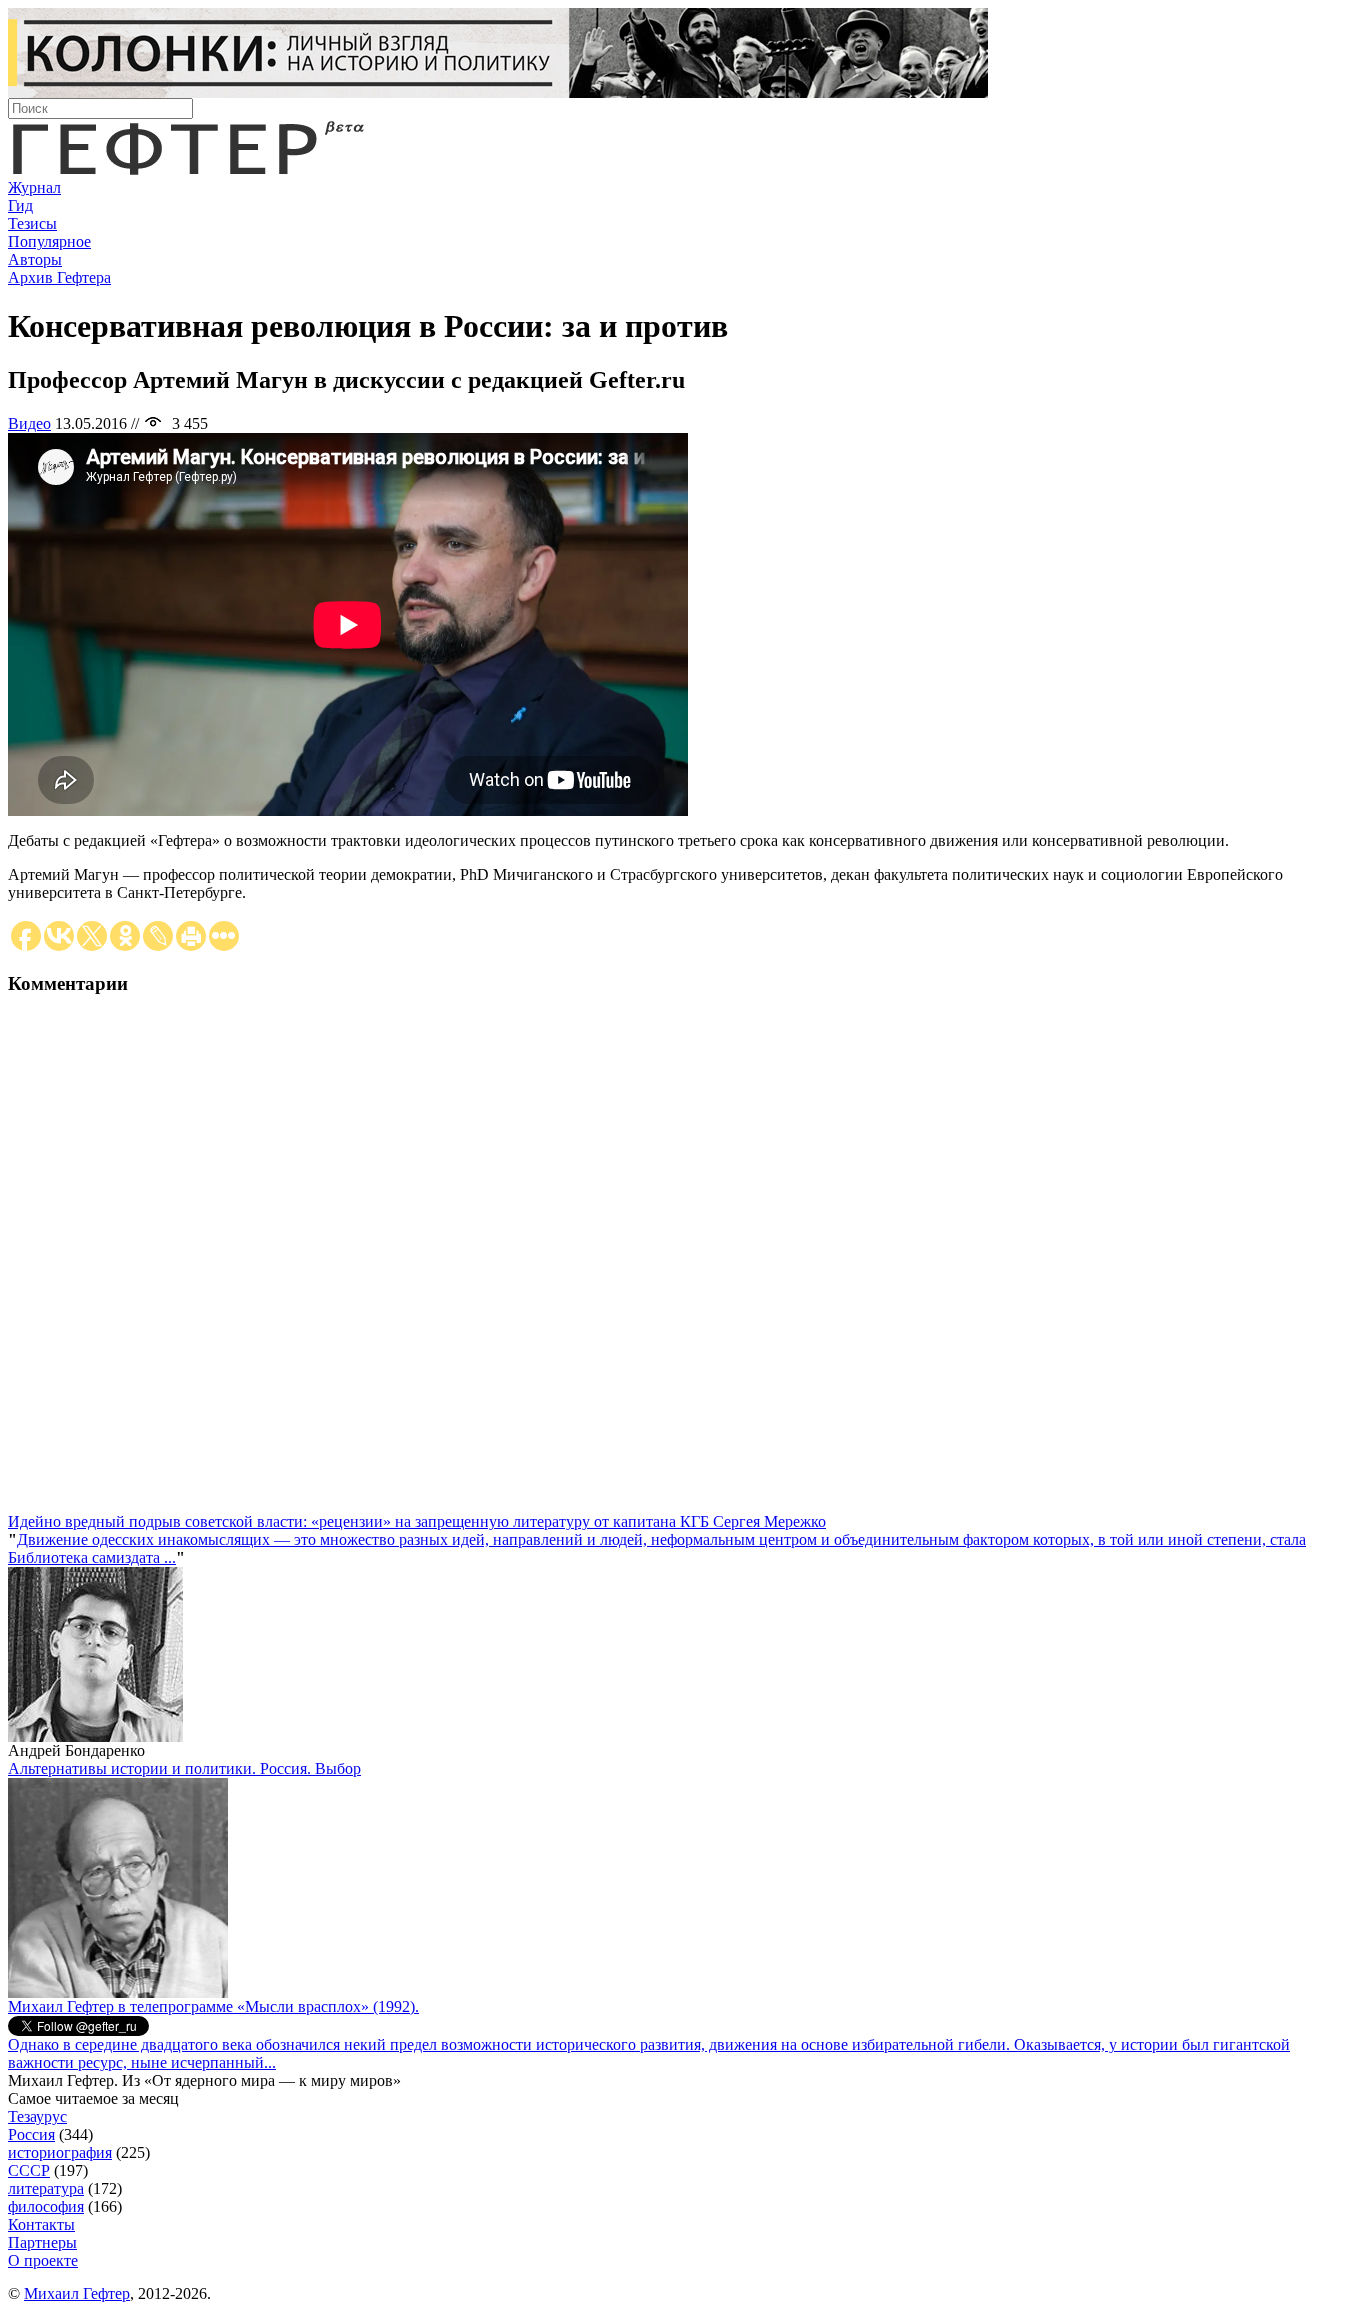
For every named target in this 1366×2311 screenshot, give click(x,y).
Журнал (34, 187)
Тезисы (32, 223)
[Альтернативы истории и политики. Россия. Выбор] (118, 1992)
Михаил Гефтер (77, 2293)
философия (46, 2206)
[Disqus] (683, 1263)
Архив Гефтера (59, 277)
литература (46, 2188)
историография (60, 2152)
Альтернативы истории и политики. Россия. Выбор (184, 1768)
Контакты (41, 2224)
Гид (20, 205)
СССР (29, 2170)
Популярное (49, 241)
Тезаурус (37, 2116)
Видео (29, 423)
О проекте (43, 2260)
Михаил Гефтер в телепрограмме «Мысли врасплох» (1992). (213, 2006)
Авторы (35, 259)
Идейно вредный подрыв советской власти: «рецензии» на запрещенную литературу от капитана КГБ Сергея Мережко (417, 1521)
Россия (31, 2134)
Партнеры (42, 2242)
